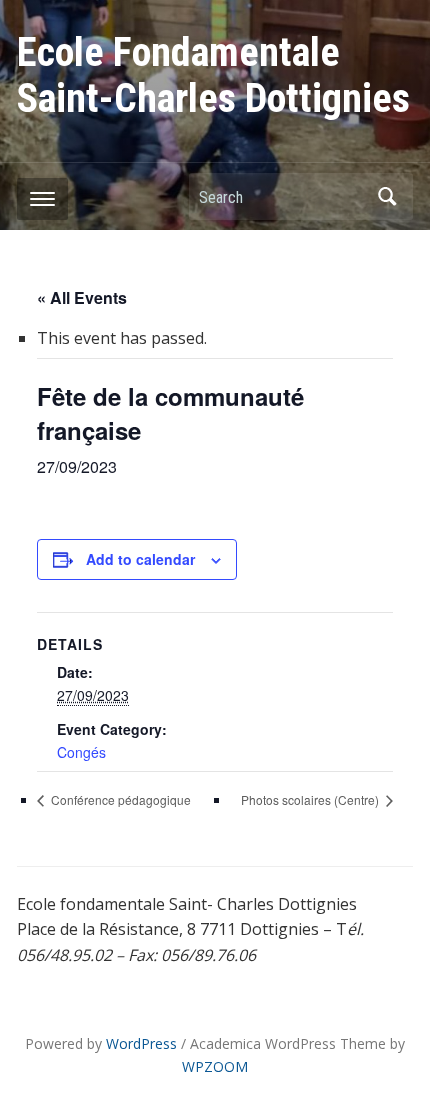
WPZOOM (215, 1066)
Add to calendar (140, 559)
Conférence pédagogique (119, 799)
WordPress (141, 1043)
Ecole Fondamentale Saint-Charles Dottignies (213, 75)
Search (388, 196)
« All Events (82, 297)
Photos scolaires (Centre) (311, 799)
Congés (81, 752)
